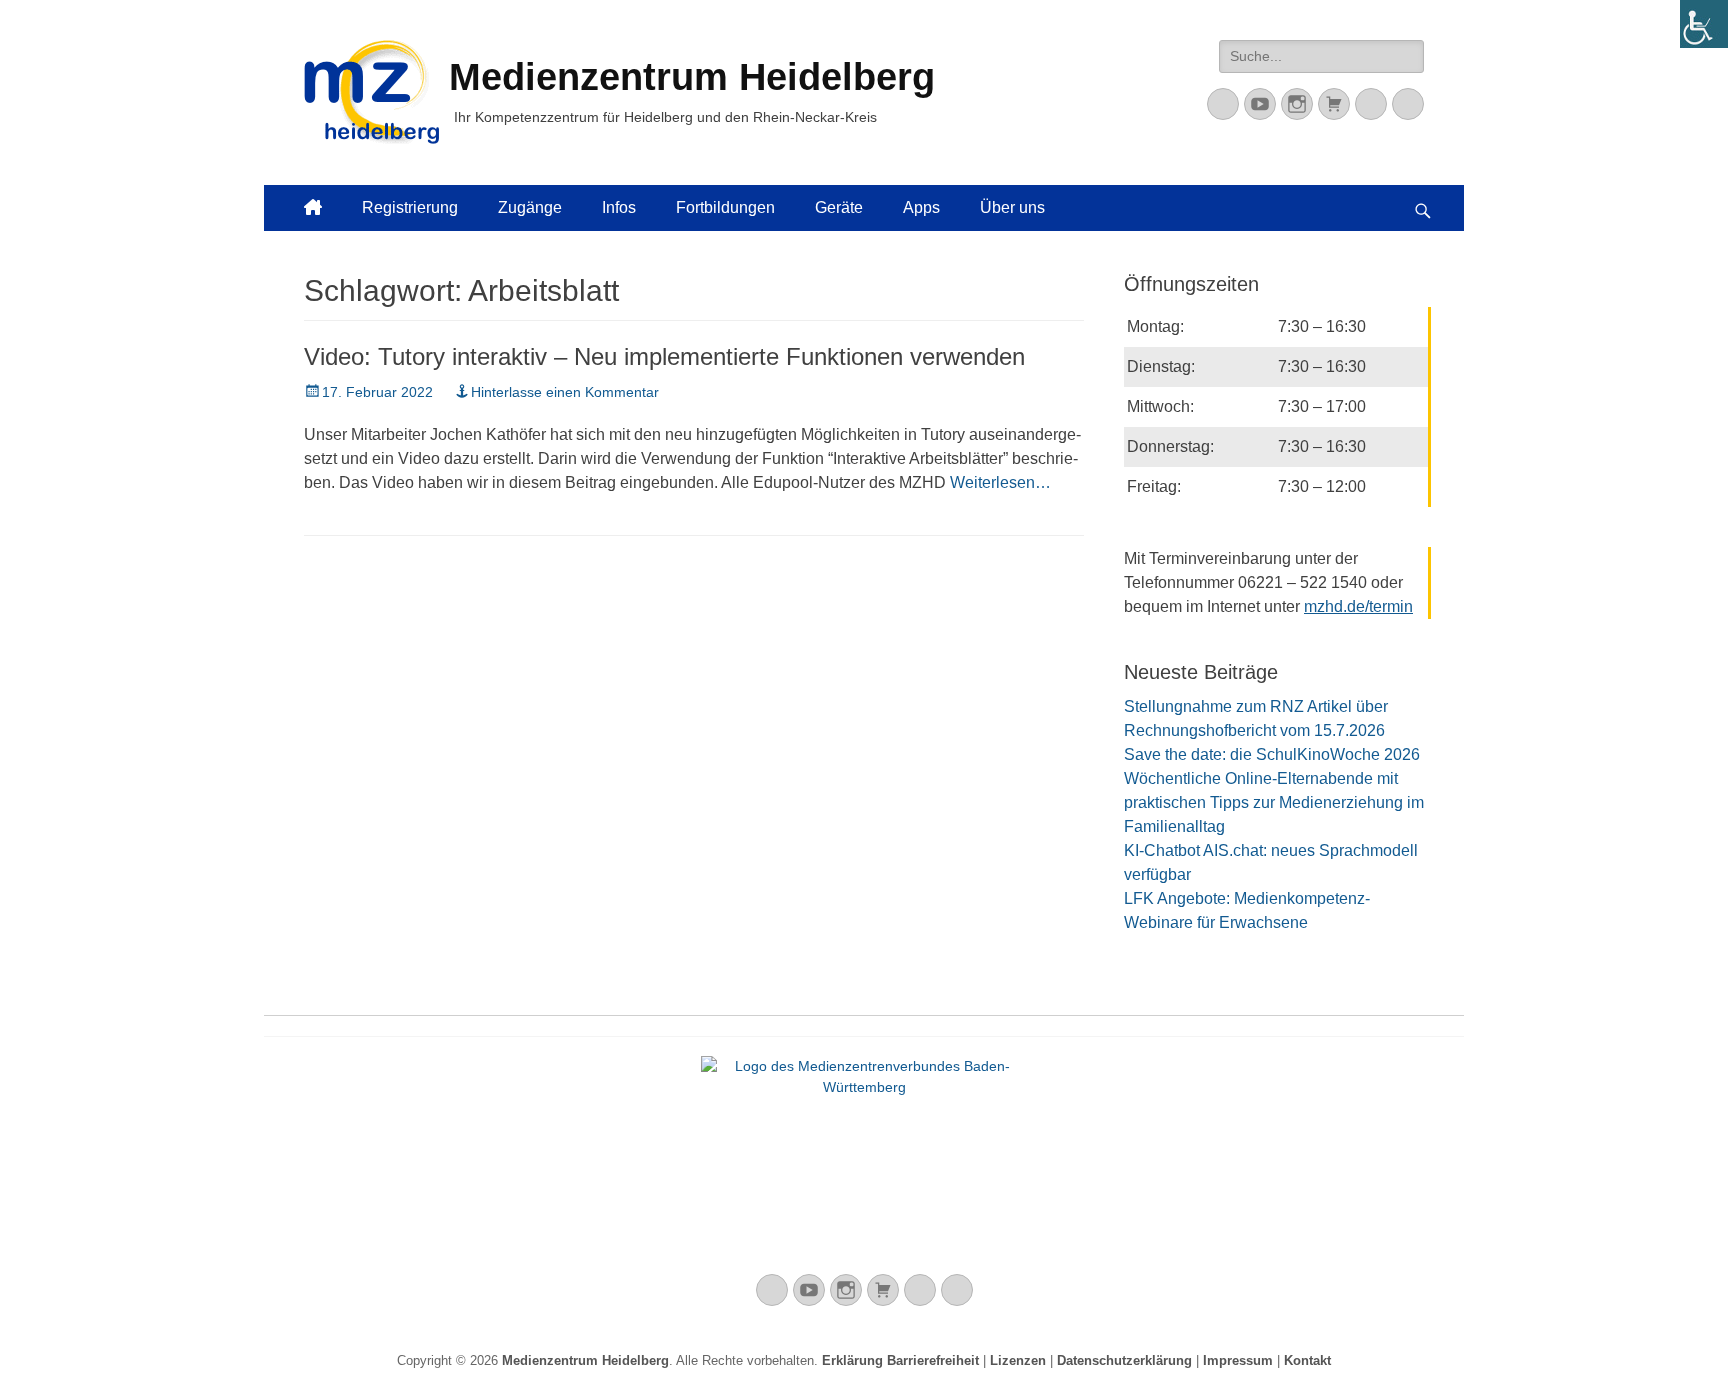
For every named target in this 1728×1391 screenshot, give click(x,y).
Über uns (1012, 207)
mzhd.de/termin (1358, 606)
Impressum (1238, 1360)
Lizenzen (1018, 1360)
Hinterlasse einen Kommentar (565, 392)
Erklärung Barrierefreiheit (900, 1360)
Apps (921, 207)
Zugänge (530, 207)
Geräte (839, 207)
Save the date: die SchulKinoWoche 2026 (1272, 754)
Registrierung (410, 207)
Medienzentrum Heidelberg (585, 1360)
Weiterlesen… (1000, 482)
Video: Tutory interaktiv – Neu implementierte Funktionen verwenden (664, 356)
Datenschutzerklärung (1124, 1360)
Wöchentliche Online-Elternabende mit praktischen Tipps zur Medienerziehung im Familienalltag (1274, 802)
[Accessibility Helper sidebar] (1704, 24)
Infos (619, 207)
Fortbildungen (725, 207)
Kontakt (1307, 1360)
